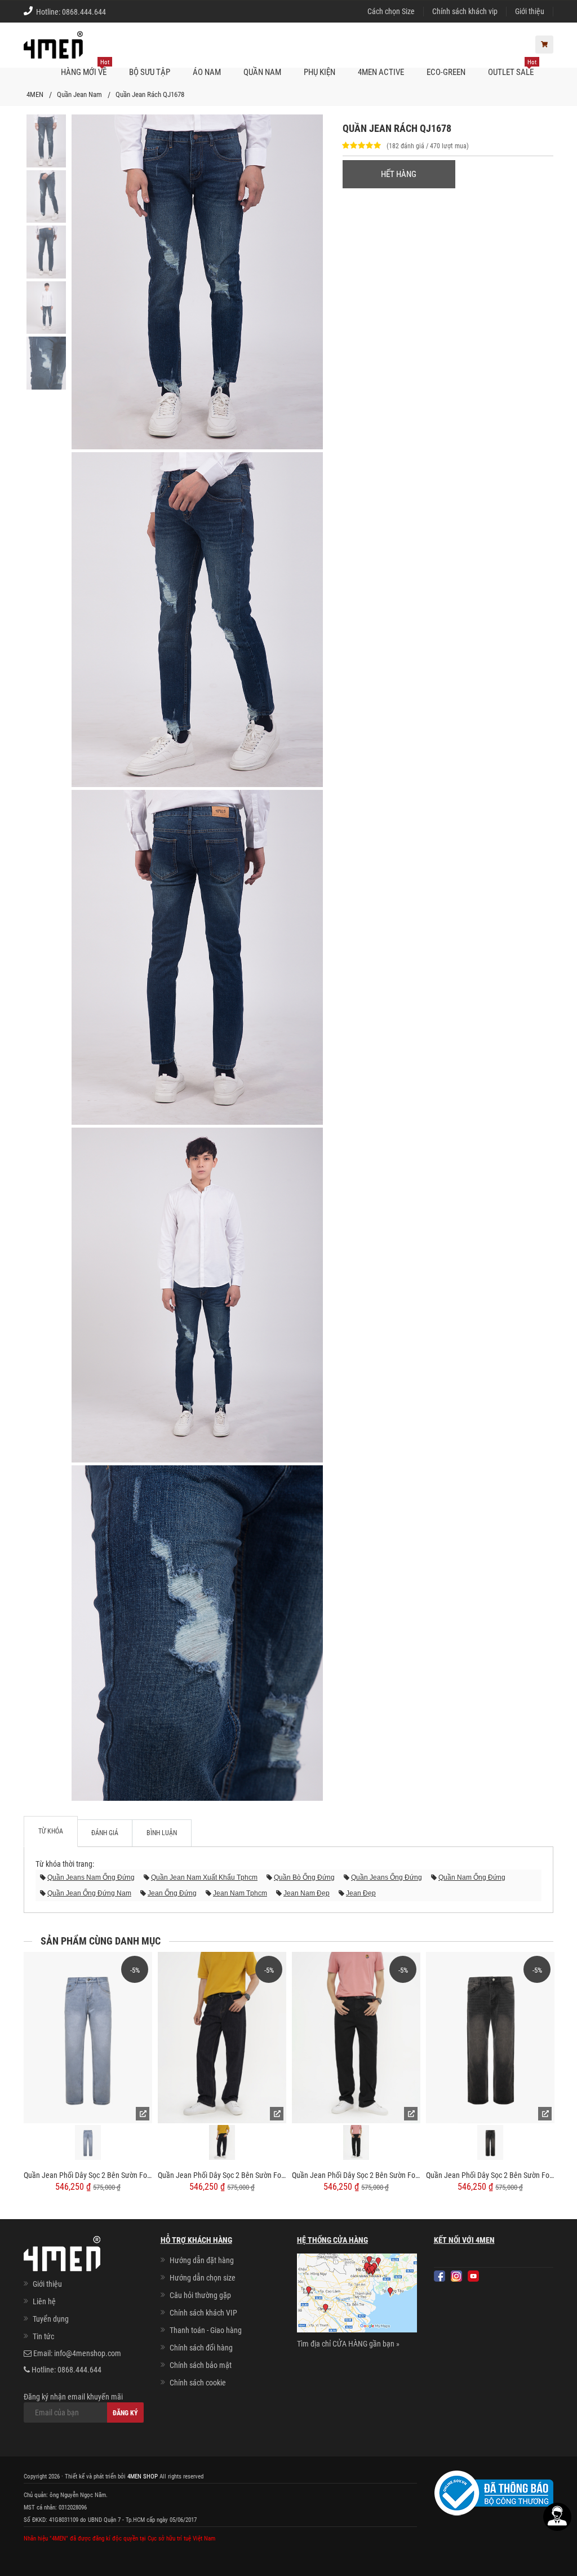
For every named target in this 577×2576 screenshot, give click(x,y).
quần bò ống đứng (304, 1877)
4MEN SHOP (143, 2476)
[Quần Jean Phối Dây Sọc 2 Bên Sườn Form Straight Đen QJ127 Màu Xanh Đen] (222, 2038)
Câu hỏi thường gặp (200, 2295)
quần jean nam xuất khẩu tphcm (204, 1877)
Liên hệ (44, 2301)
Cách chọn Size (391, 11)
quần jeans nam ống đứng (91, 1877)
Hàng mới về (85, 68)
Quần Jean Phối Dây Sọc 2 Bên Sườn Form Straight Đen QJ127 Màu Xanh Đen (222, 2175)
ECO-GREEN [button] (446, 72)
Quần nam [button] (262, 72)
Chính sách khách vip (465, 11)
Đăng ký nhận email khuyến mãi (73, 2397)
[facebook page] (440, 2276)
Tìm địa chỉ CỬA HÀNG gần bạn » (348, 2344)
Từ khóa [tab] (51, 1831)
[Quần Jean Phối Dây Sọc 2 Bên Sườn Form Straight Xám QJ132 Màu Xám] (490, 2038)
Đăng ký (125, 2413)
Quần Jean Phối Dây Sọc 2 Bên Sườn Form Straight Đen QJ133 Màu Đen (356, 2175)
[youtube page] (473, 2276)
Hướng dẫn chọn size (203, 2278)
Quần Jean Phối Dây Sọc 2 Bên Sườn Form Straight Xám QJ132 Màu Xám (490, 2175)
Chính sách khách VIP (203, 2313)
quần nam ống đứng (472, 1877)
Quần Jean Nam (79, 94)
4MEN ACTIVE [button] (381, 72)
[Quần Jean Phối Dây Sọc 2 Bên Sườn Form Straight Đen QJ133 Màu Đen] (356, 2038)
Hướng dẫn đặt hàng (202, 2260)
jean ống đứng (172, 1893)
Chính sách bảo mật (201, 2365)
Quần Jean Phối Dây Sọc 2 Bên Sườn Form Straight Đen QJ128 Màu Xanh (88, 2175)
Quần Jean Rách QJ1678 (150, 94)
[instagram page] (456, 2276)
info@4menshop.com (88, 2353)
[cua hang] (357, 2295)
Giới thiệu (530, 11)
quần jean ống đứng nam (89, 1893)
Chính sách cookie (198, 2383)
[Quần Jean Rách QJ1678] (46, 140)
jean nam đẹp (307, 1893)
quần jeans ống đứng (387, 1877)
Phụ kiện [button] (319, 72)
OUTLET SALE (512, 68)
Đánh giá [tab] (105, 1833)
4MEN (35, 94)
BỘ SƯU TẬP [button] (150, 72)
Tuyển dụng (51, 2319)
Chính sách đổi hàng (201, 2348)
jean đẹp (361, 1893)
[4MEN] (53, 51)
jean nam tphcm (240, 1893)
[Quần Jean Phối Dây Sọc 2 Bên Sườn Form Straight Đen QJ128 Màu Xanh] (88, 2038)
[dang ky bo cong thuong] (494, 2493)
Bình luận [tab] (162, 1833)
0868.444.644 (84, 12)
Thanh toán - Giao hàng (206, 2330)
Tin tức (43, 2336)
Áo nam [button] (207, 72)
